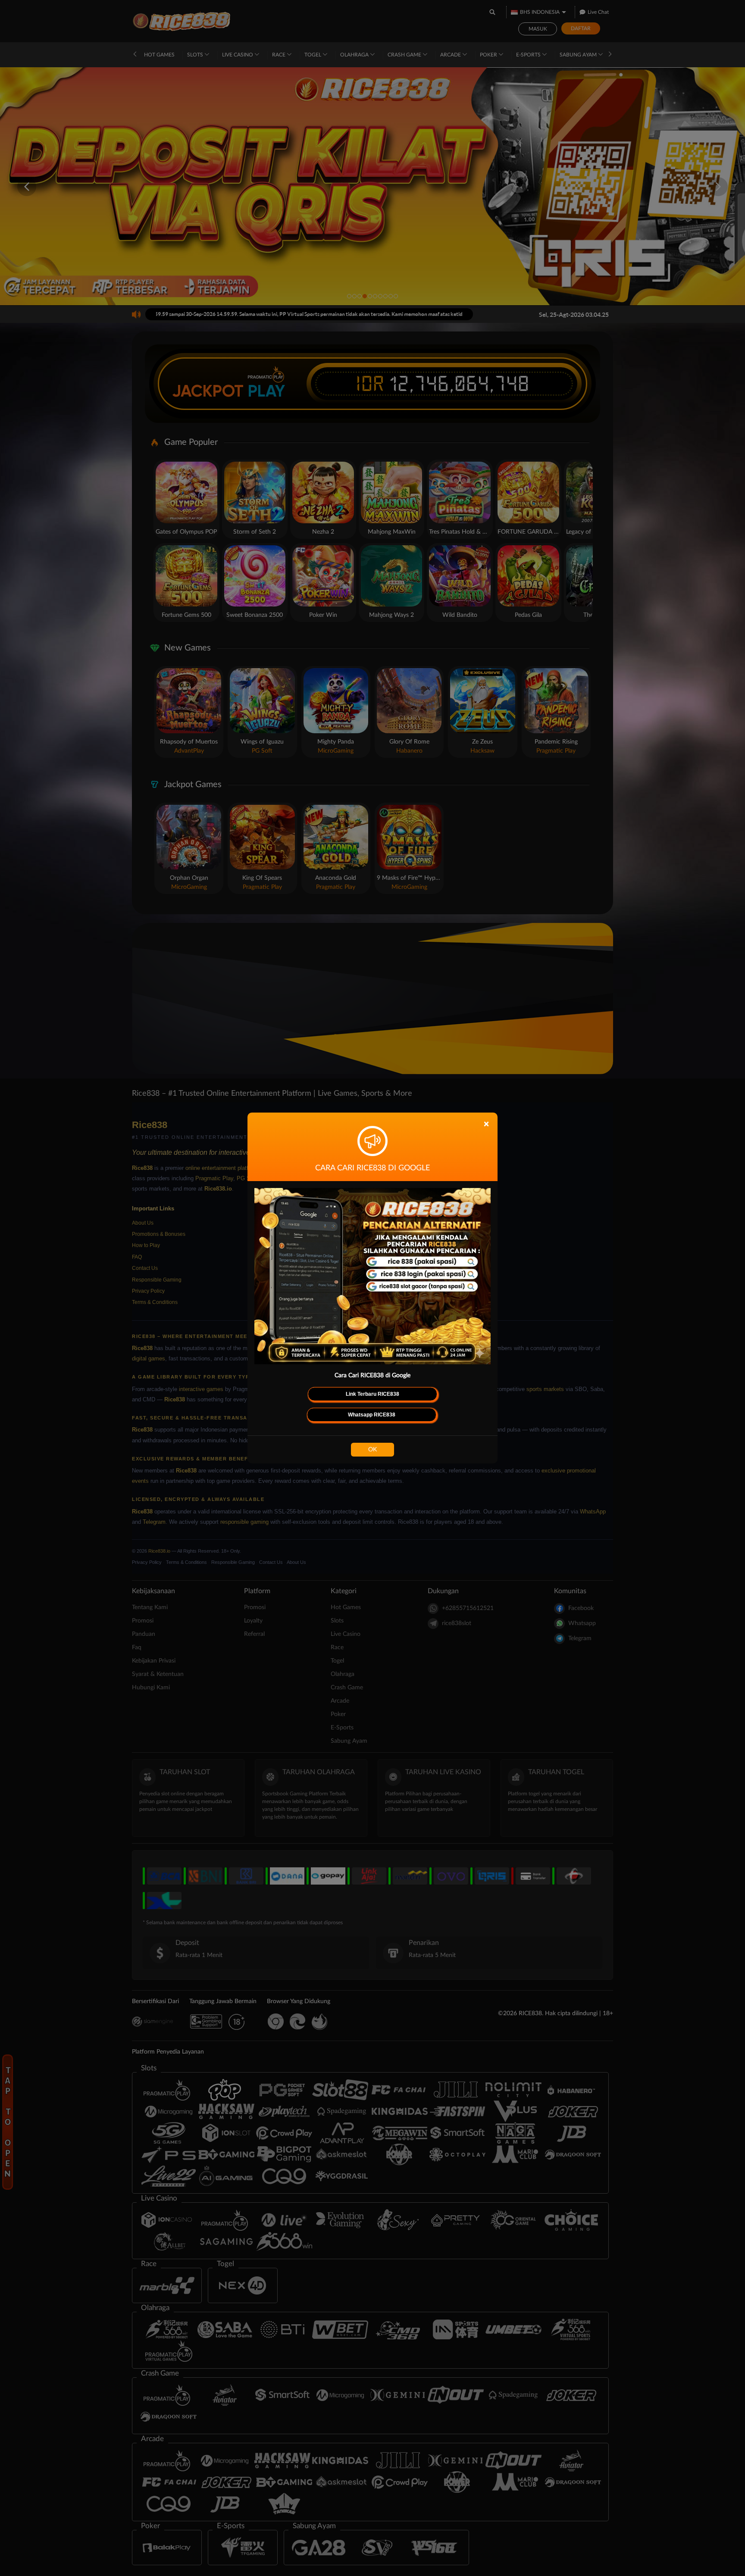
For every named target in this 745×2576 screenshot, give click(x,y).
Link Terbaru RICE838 (372, 1394)
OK (372, 1450)
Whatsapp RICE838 (372, 1415)
